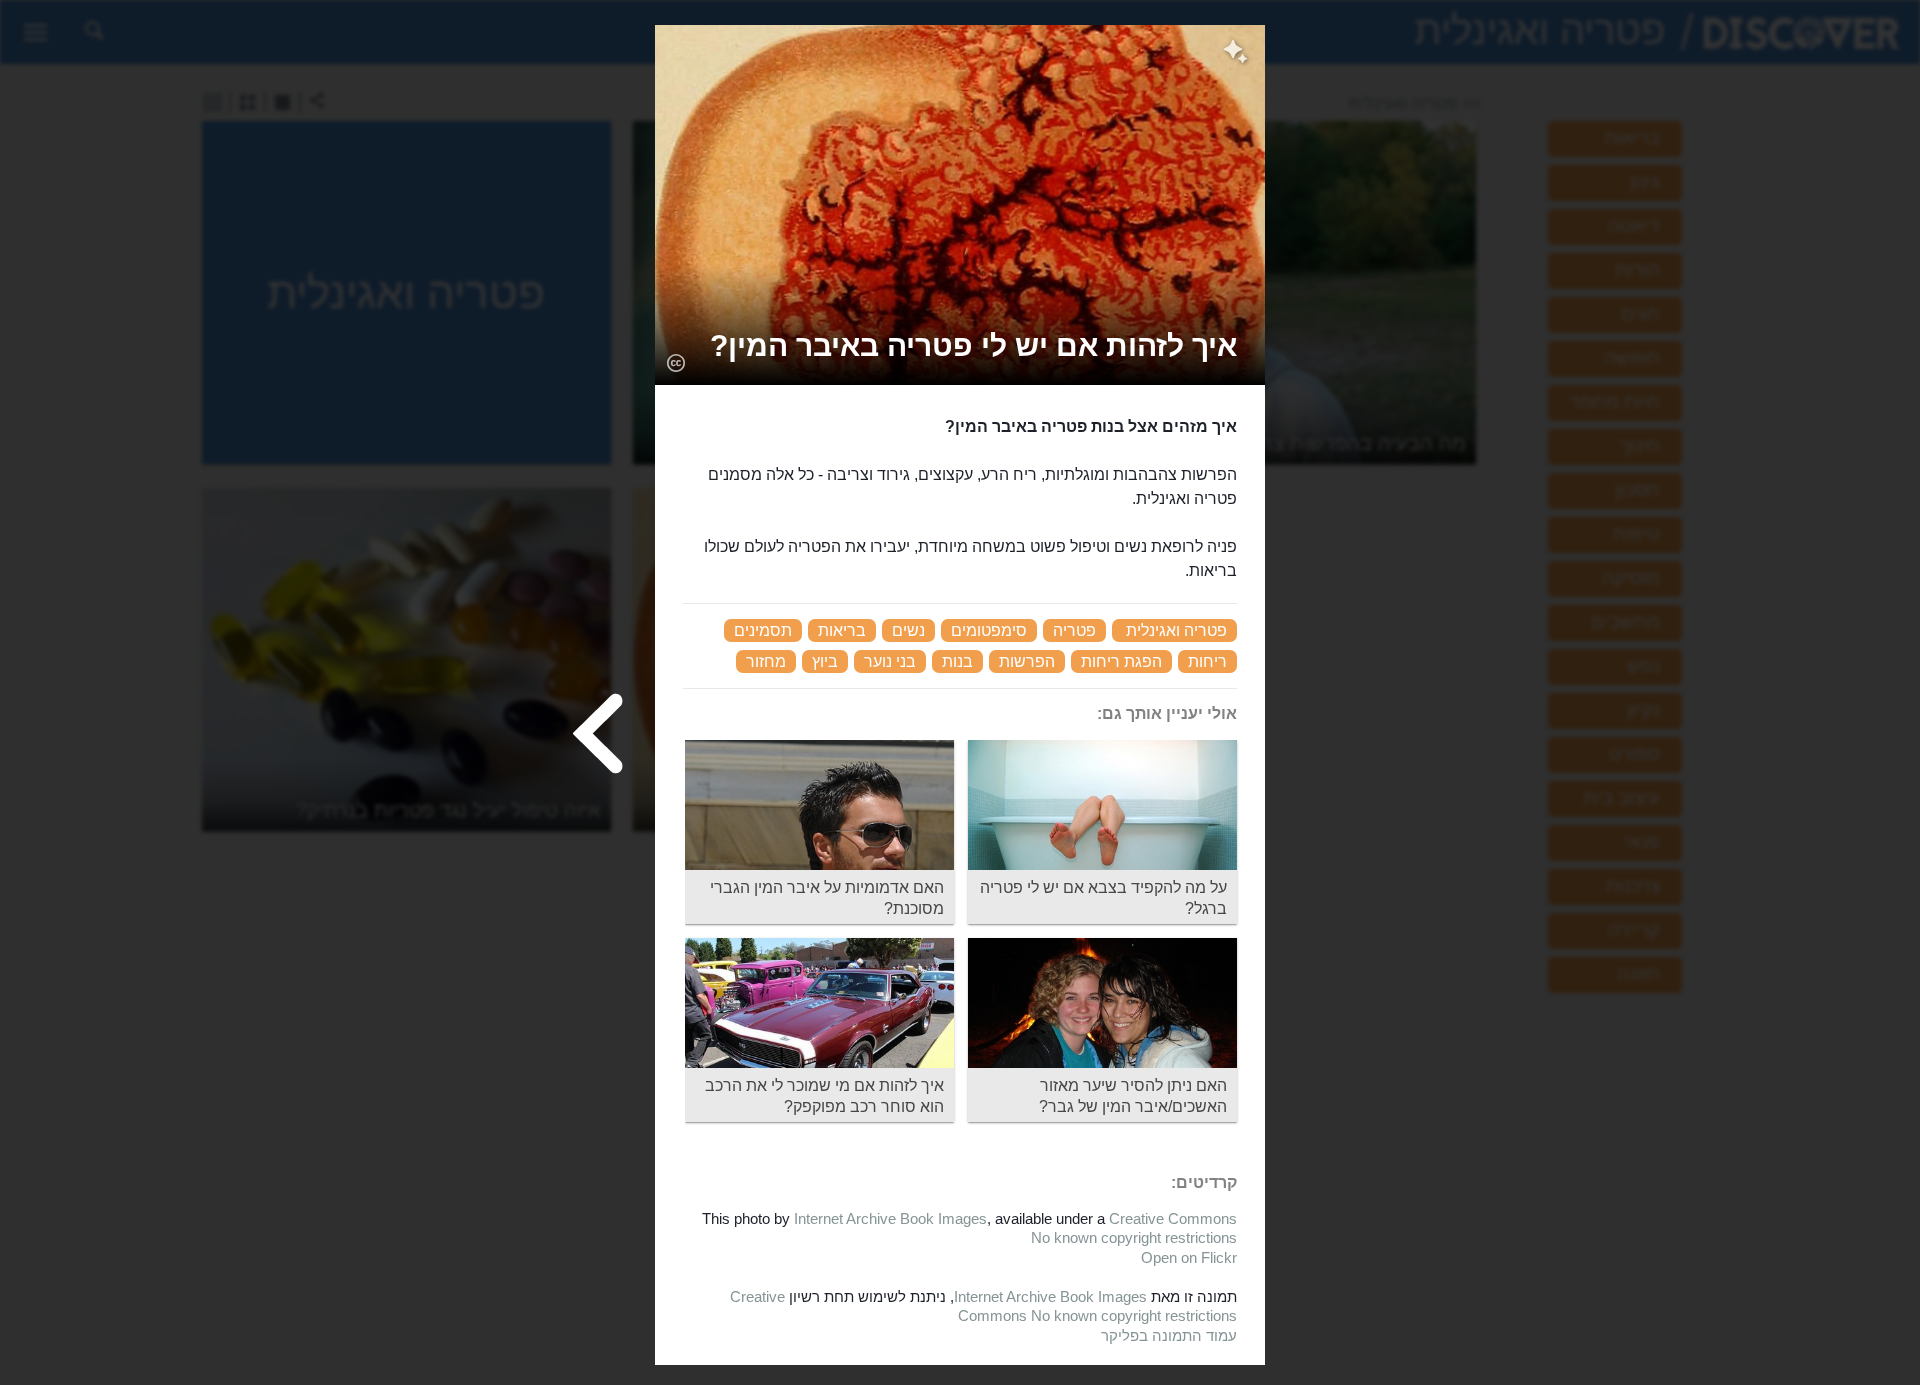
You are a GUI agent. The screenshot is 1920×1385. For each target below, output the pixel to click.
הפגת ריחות (1121, 661)
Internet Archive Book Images (890, 1218)
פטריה (1074, 630)
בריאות (842, 630)
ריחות (1207, 661)
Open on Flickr (1189, 1257)
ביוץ (825, 661)
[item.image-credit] (675, 362)
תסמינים (763, 630)
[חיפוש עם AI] (1235, 54)
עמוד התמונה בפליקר (1169, 1335)
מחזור (766, 661)
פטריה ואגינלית (1176, 630)
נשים (908, 630)
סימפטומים (989, 630)
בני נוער (890, 661)
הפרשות (1027, 661)
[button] (973, 345)
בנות (957, 661)
